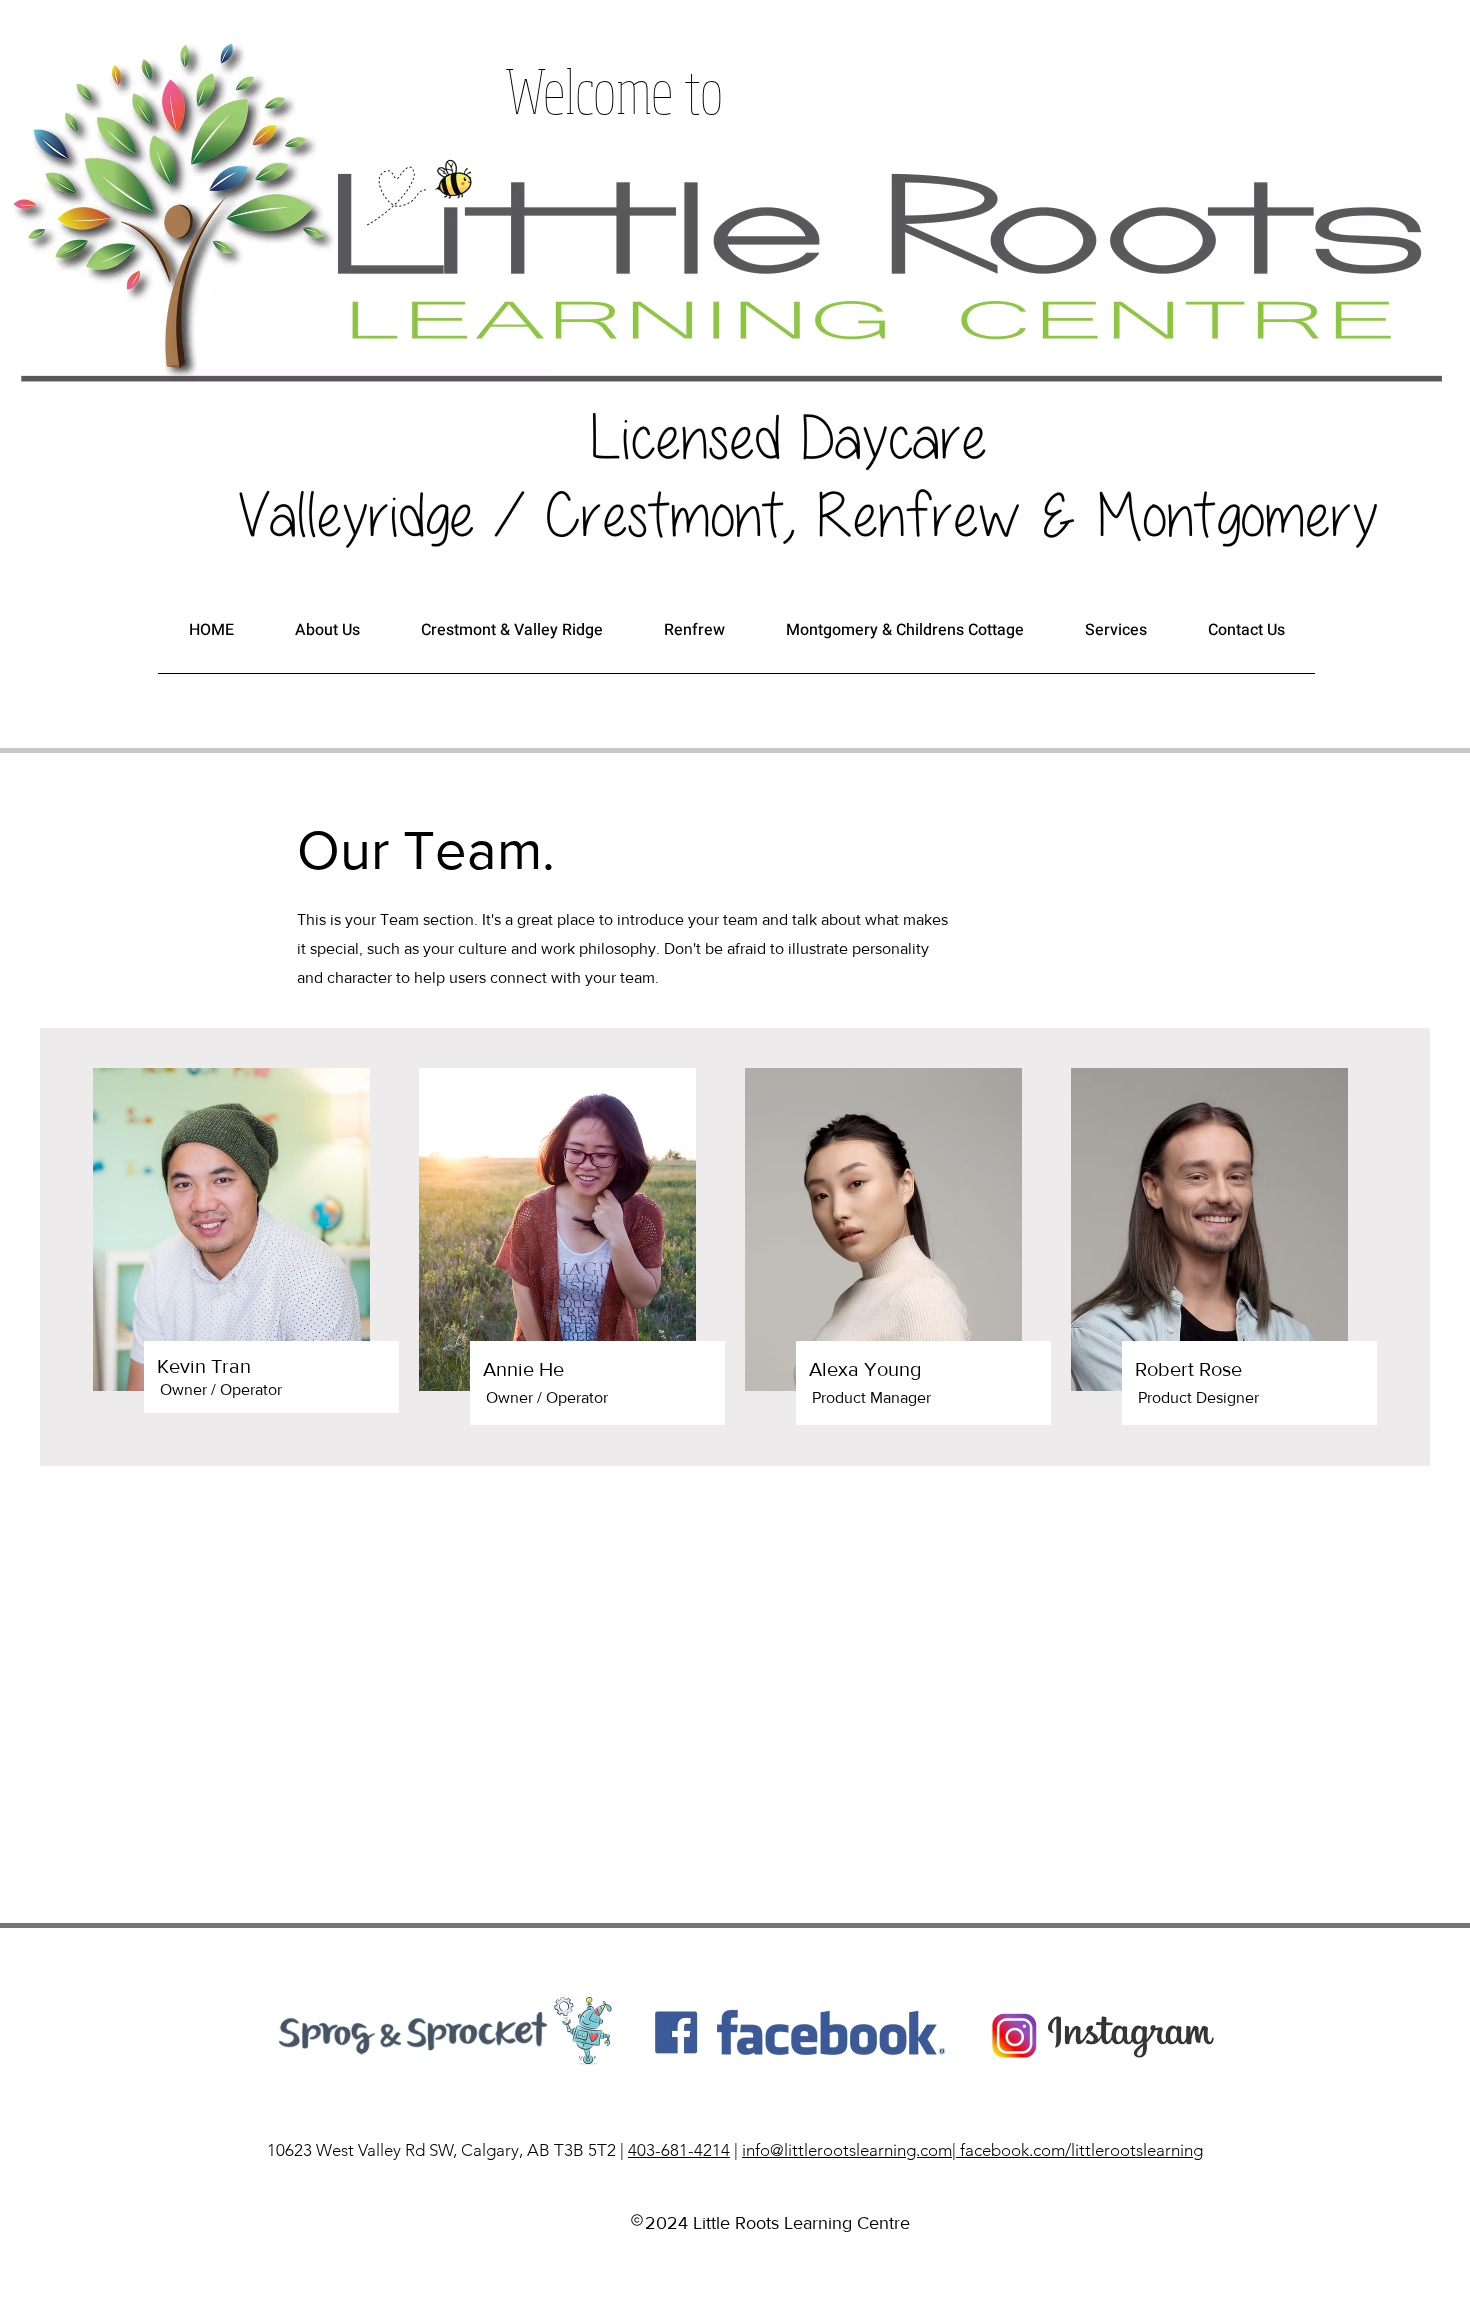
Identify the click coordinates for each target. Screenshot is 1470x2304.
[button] (327, 636)
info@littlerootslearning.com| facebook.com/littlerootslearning (972, 2150)
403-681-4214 (679, 2150)
